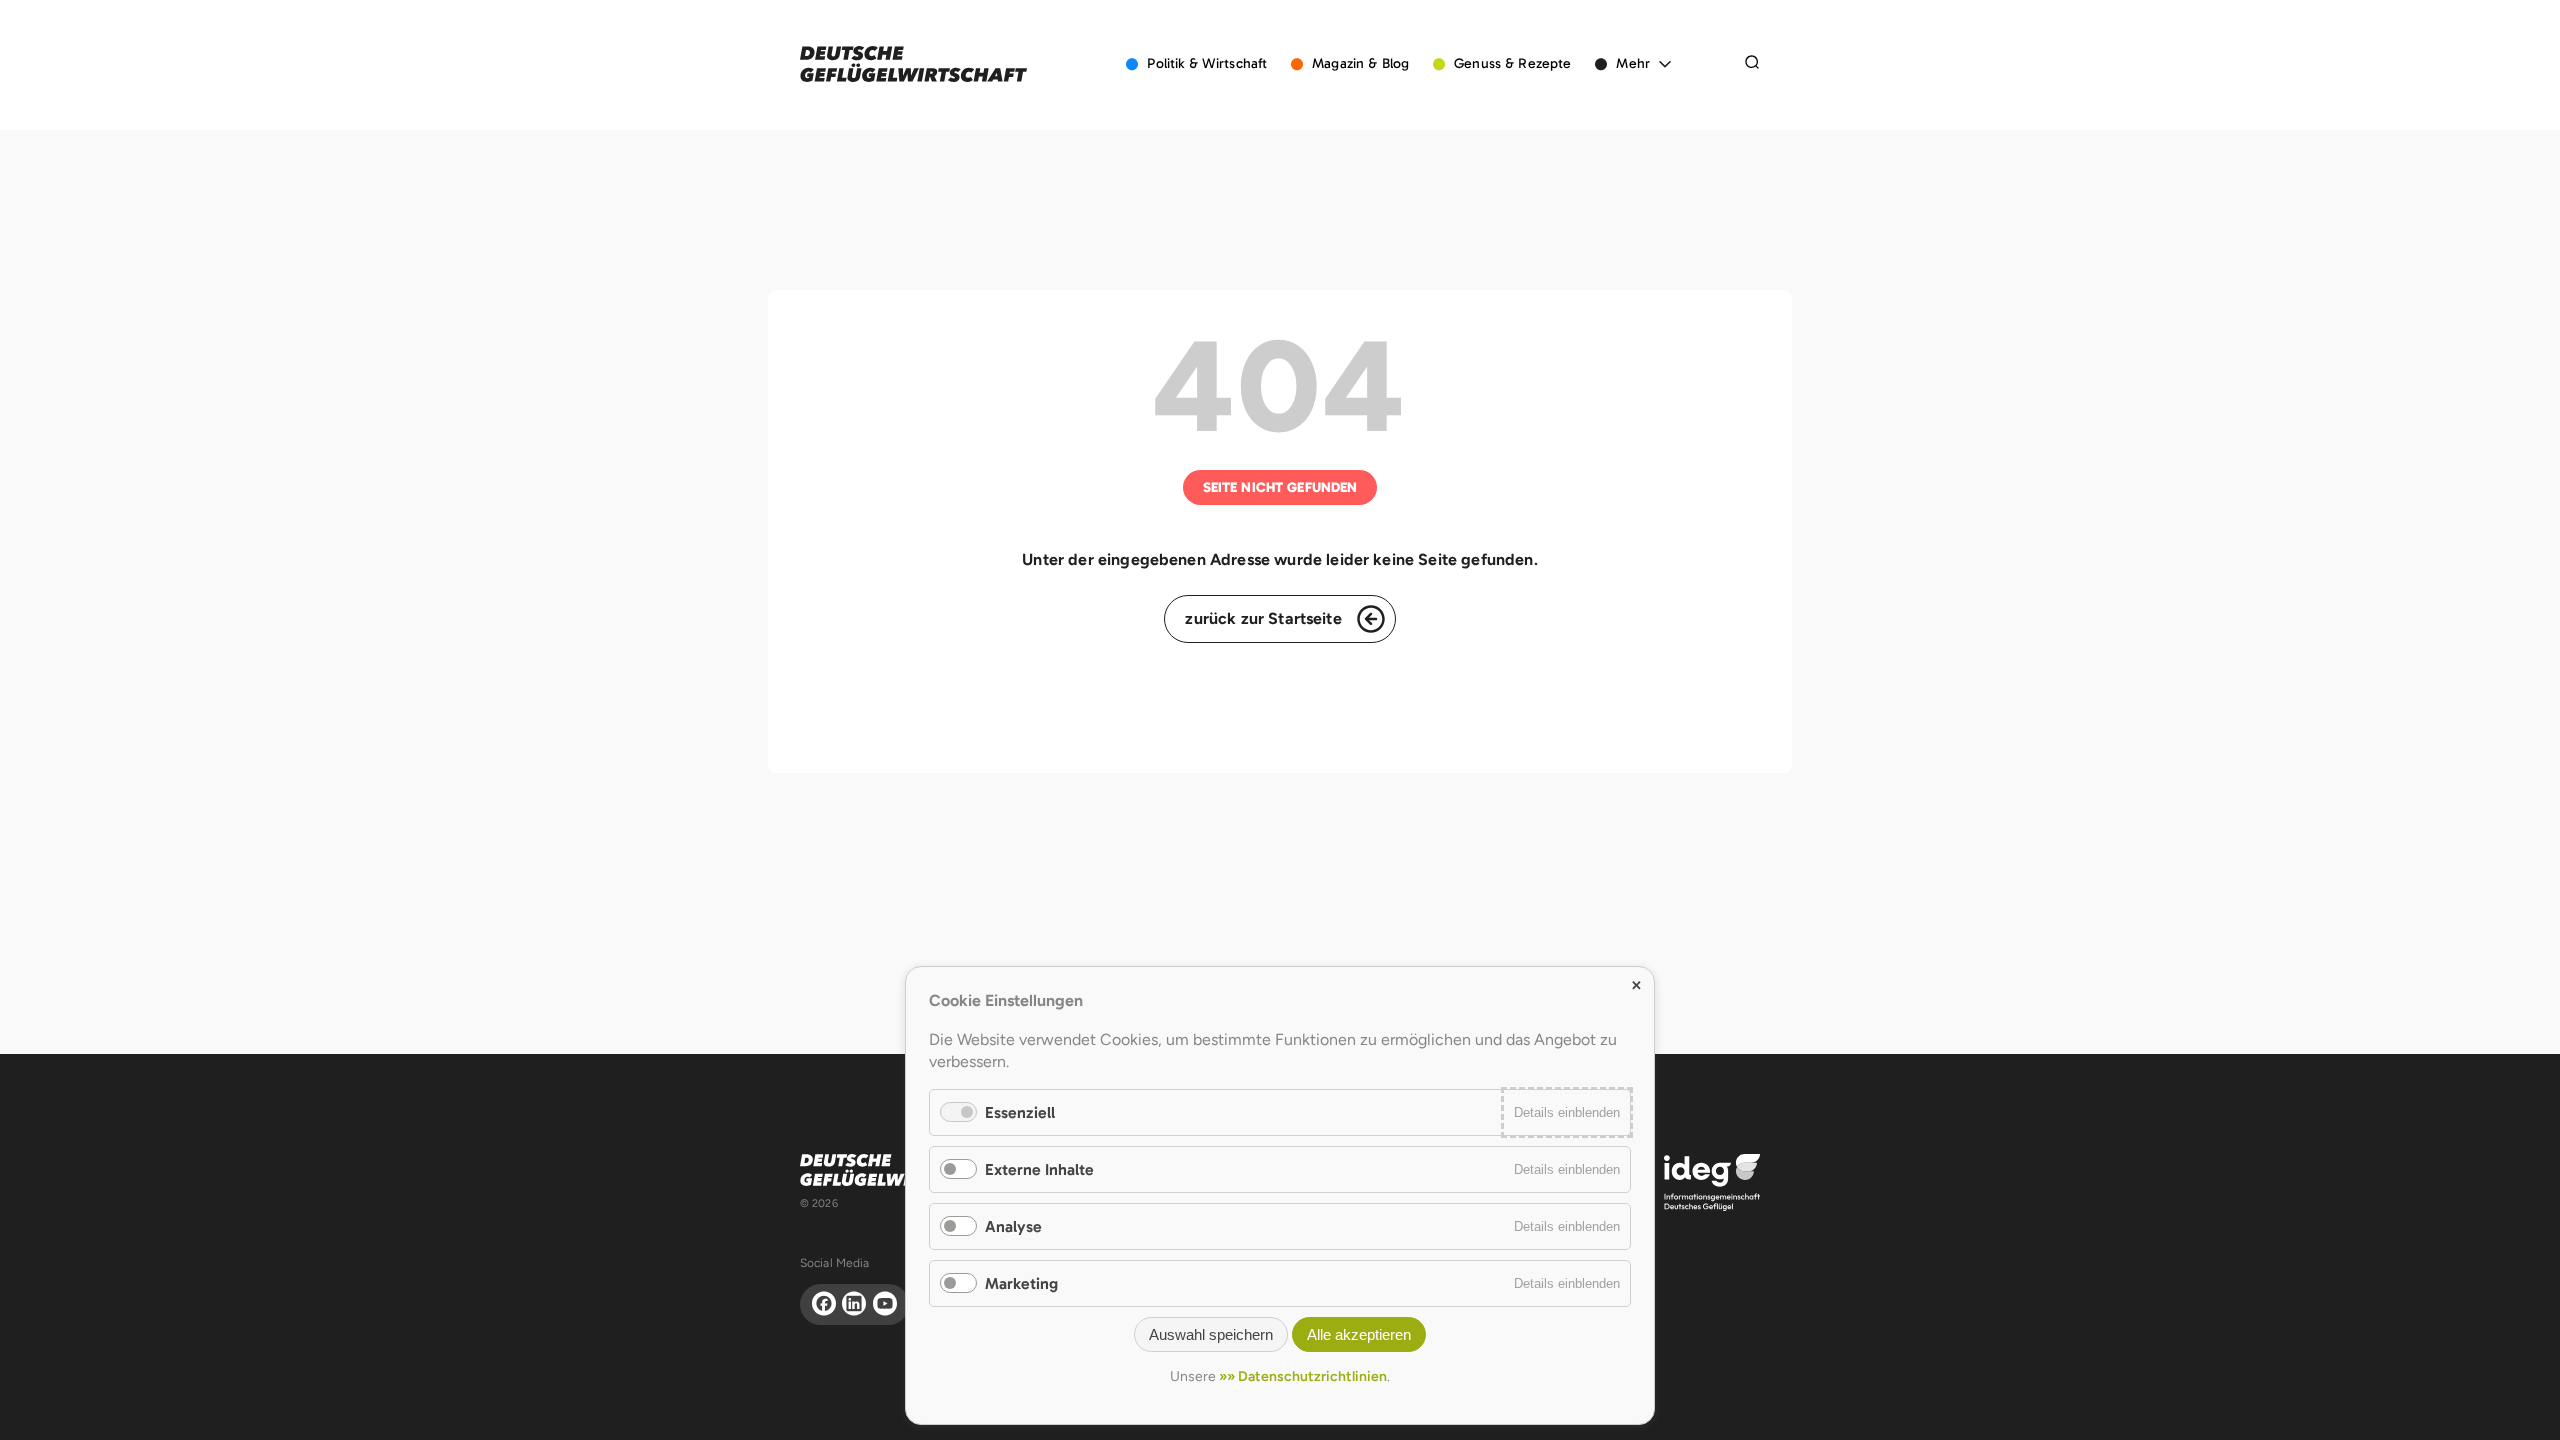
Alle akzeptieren (1359, 1334)
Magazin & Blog (1360, 63)
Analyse (1013, 1226)
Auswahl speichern (1211, 1334)
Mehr (1633, 63)
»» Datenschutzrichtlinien (1303, 1376)
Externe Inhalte (1039, 1169)
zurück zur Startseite (1263, 618)
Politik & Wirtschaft (1207, 63)
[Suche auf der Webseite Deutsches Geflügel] (1752, 64)
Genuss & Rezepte (1512, 63)
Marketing (1021, 1283)
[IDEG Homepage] (1712, 1181)
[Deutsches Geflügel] (913, 64)
